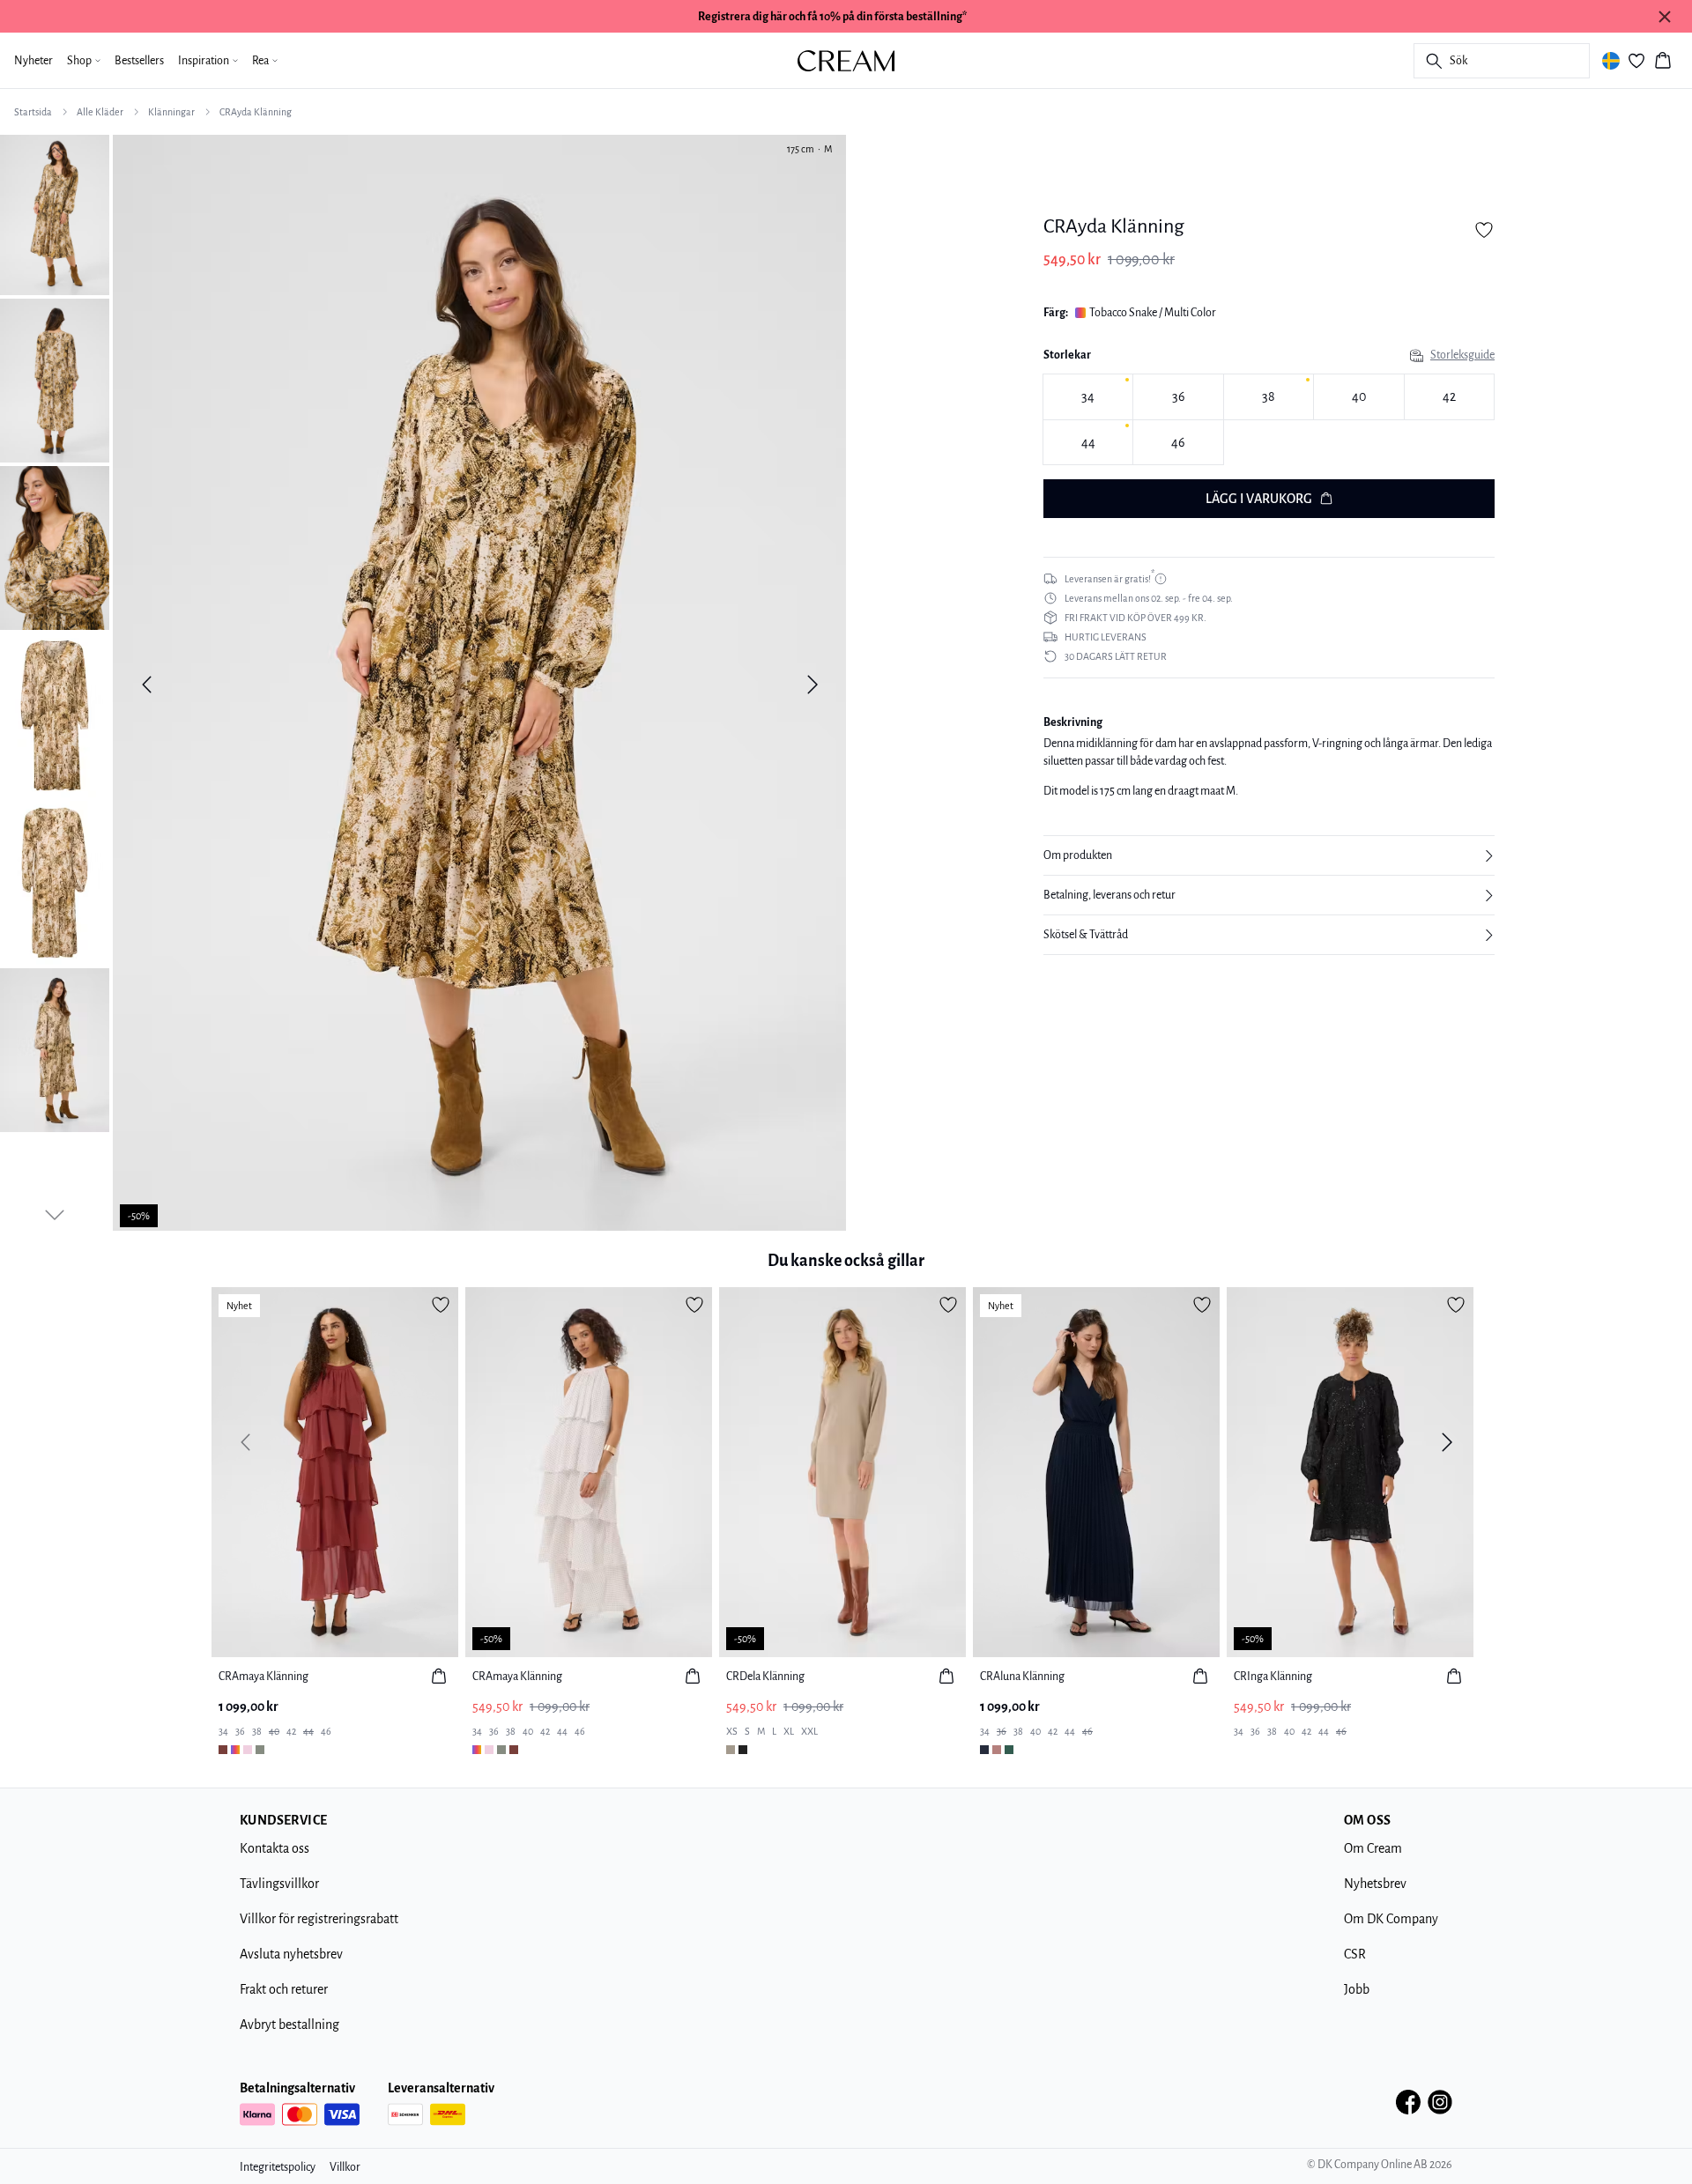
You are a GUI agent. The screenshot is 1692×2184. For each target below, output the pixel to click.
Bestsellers (139, 61)
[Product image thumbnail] (55, 213)
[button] (1269, 855)
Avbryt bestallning (289, 2025)
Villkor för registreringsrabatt (319, 1919)
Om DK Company (1391, 1919)
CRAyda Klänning (256, 112)
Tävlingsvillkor (279, 1884)
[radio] (1088, 397)
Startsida (33, 112)
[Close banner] (1665, 17)
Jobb (1357, 1989)
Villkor (345, 2167)
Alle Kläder (100, 112)
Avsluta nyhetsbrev (291, 1954)
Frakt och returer (284, 1989)
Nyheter (33, 61)
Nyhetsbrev (1375, 1884)
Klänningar (171, 112)
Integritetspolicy (278, 2167)
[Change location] (1611, 61)
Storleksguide (1462, 355)
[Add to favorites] (1484, 230)
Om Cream (1373, 1848)
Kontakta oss (275, 1848)
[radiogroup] (1269, 420)
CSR (1355, 1954)
